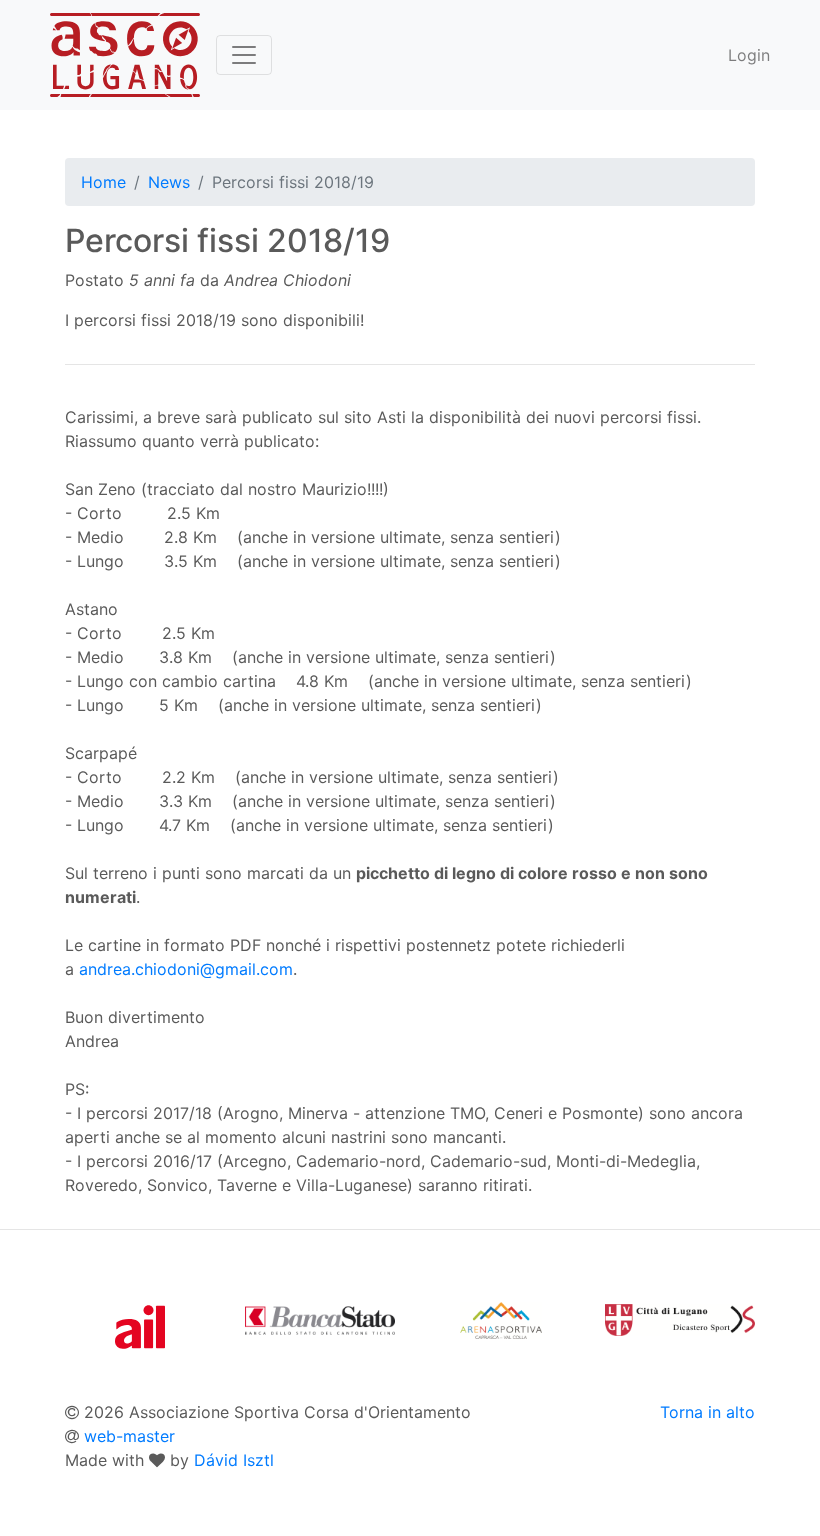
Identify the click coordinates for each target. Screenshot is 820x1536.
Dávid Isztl (234, 1460)
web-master (129, 1436)
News (169, 182)
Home (103, 182)
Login (749, 55)
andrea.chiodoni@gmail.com (186, 969)
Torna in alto (707, 1412)
